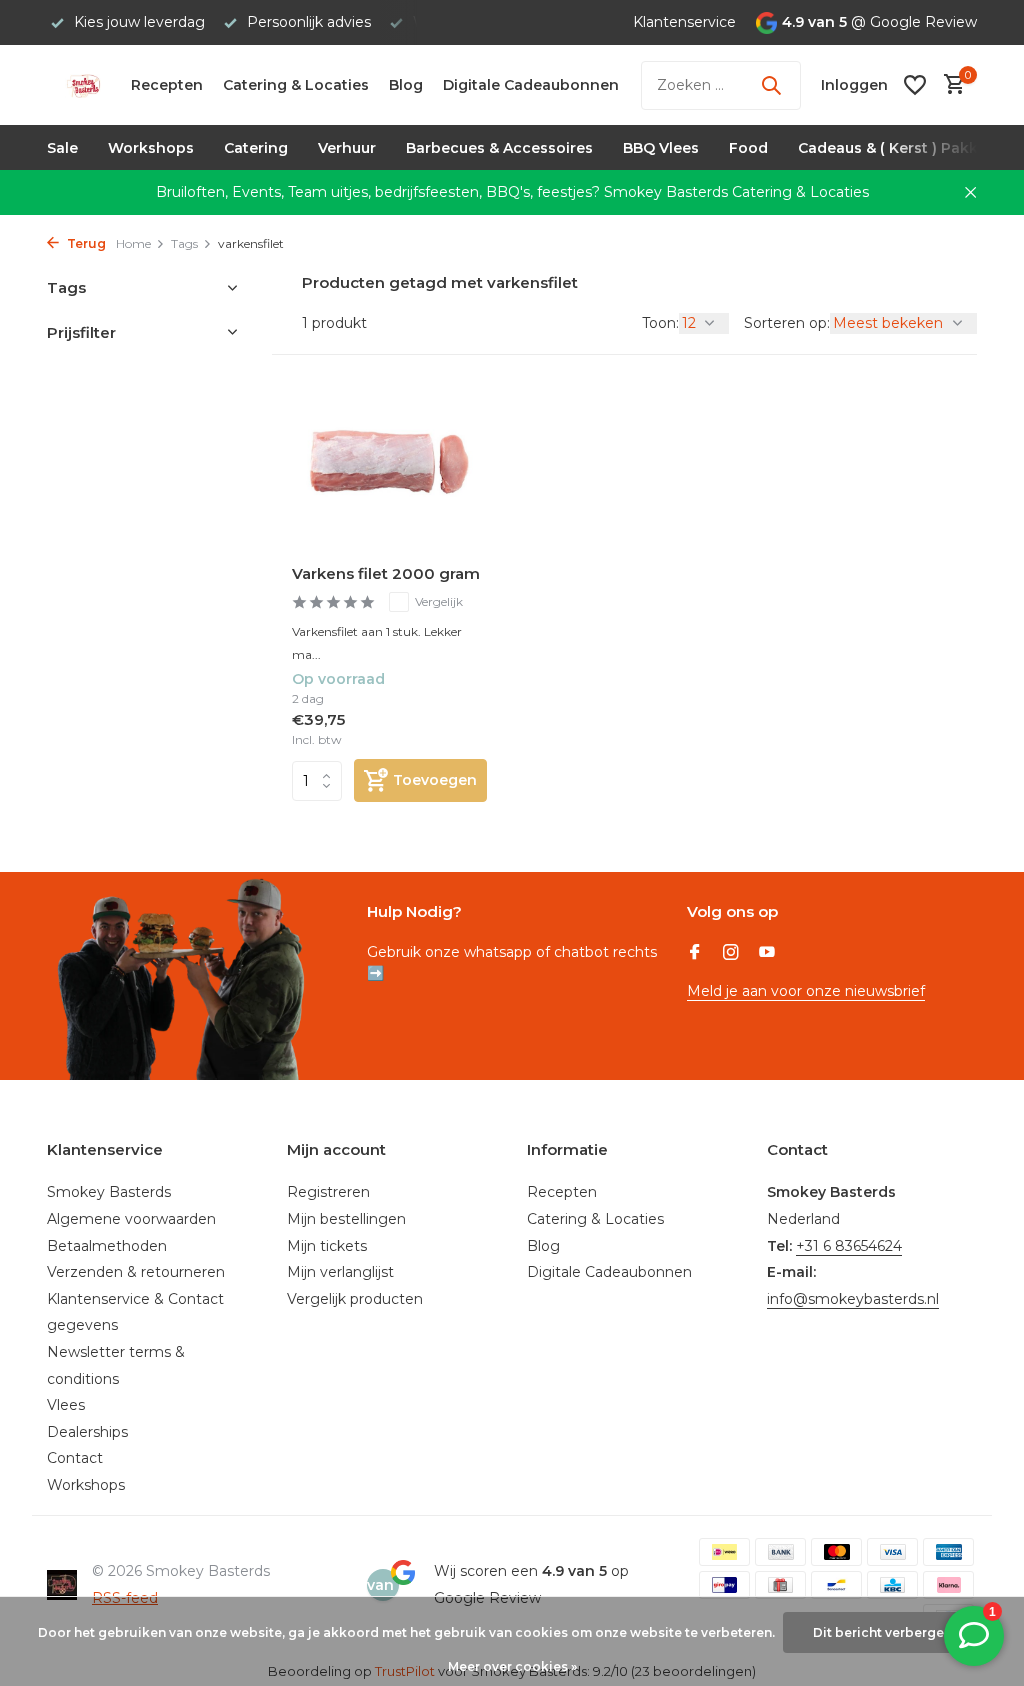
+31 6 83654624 (849, 1246)
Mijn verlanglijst (340, 1272)
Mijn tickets (327, 1246)
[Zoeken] (771, 85)
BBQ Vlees (661, 148)
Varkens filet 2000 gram (386, 573)
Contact (75, 1458)
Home (133, 243)
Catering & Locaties (296, 85)
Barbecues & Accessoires (499, 148)
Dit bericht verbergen (882, 1632)
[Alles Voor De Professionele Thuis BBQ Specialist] (83, 85)
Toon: (660, 323)
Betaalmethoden (107, 1246)
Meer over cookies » (512, 1666)
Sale (62, 148)
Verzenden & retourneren (136, 1272)
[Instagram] (731, 954)
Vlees (66, 1405)
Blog (406, 85)
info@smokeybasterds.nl (853, 1299)
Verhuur (347, 148)
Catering (256, 148)
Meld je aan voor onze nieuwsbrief (806, 991)
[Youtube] (767, 954)
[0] (949, 85)
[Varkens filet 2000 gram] (389, 462)
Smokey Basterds (109, 1192)
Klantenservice (684, 22)
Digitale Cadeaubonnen (531, 85)
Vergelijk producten (355, 1299)
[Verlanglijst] (915, 85)
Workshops (151, 148)
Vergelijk (439, 601)
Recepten (167, 85)
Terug (85, 243)
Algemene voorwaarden (131, 1219)
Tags (184, 243)
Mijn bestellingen (346, 1219)
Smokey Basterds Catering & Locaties (736, 192)
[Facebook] (695, 954)
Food (748, 148)
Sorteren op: (787, 323)
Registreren (328, 1192)
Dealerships (87, 1432)
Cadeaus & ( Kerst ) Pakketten (908, 148)
